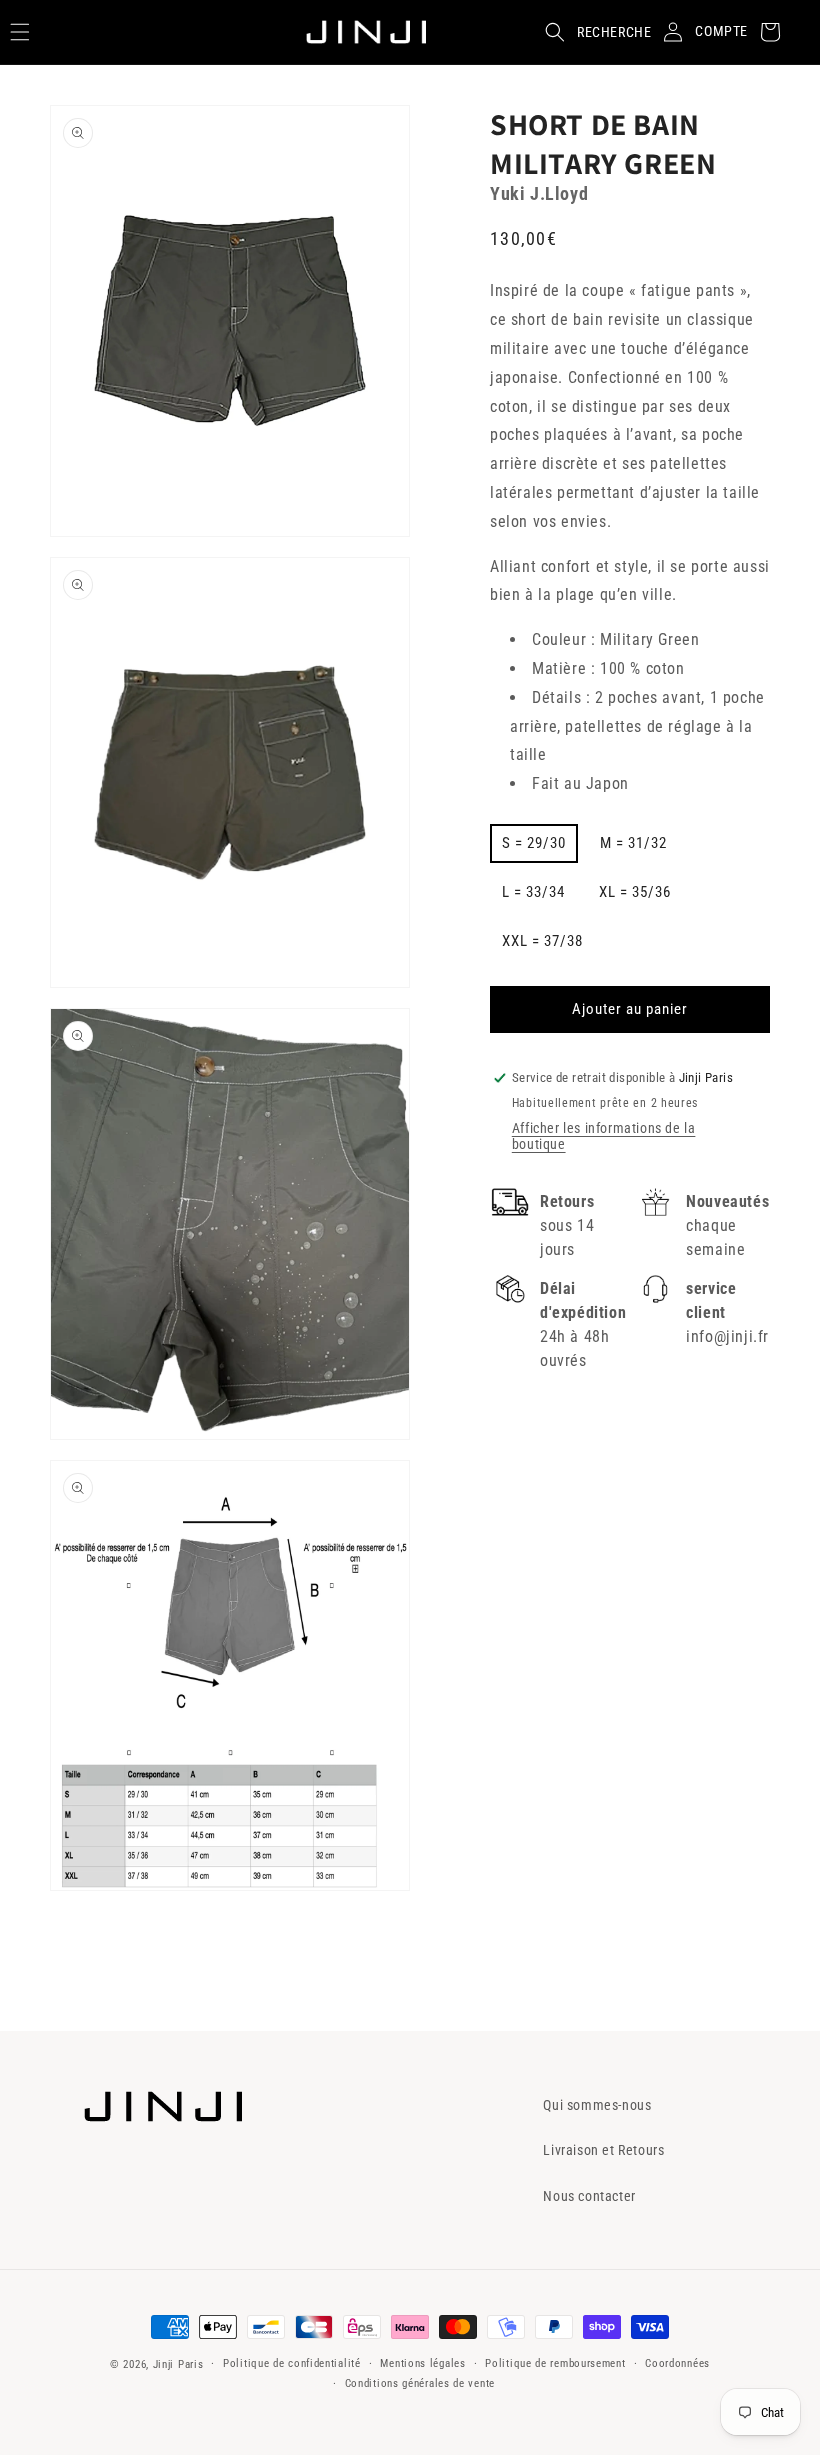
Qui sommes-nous (597, 2105)
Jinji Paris (178, 2364)
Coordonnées (677, 2363)
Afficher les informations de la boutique (604, 1136)
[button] (592, 32)
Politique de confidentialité (292, 2363)
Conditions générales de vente (420, 2383)
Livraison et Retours (603, 2150)
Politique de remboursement (555, 2363)
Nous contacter (589, 2196)
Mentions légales (422, 2363)
